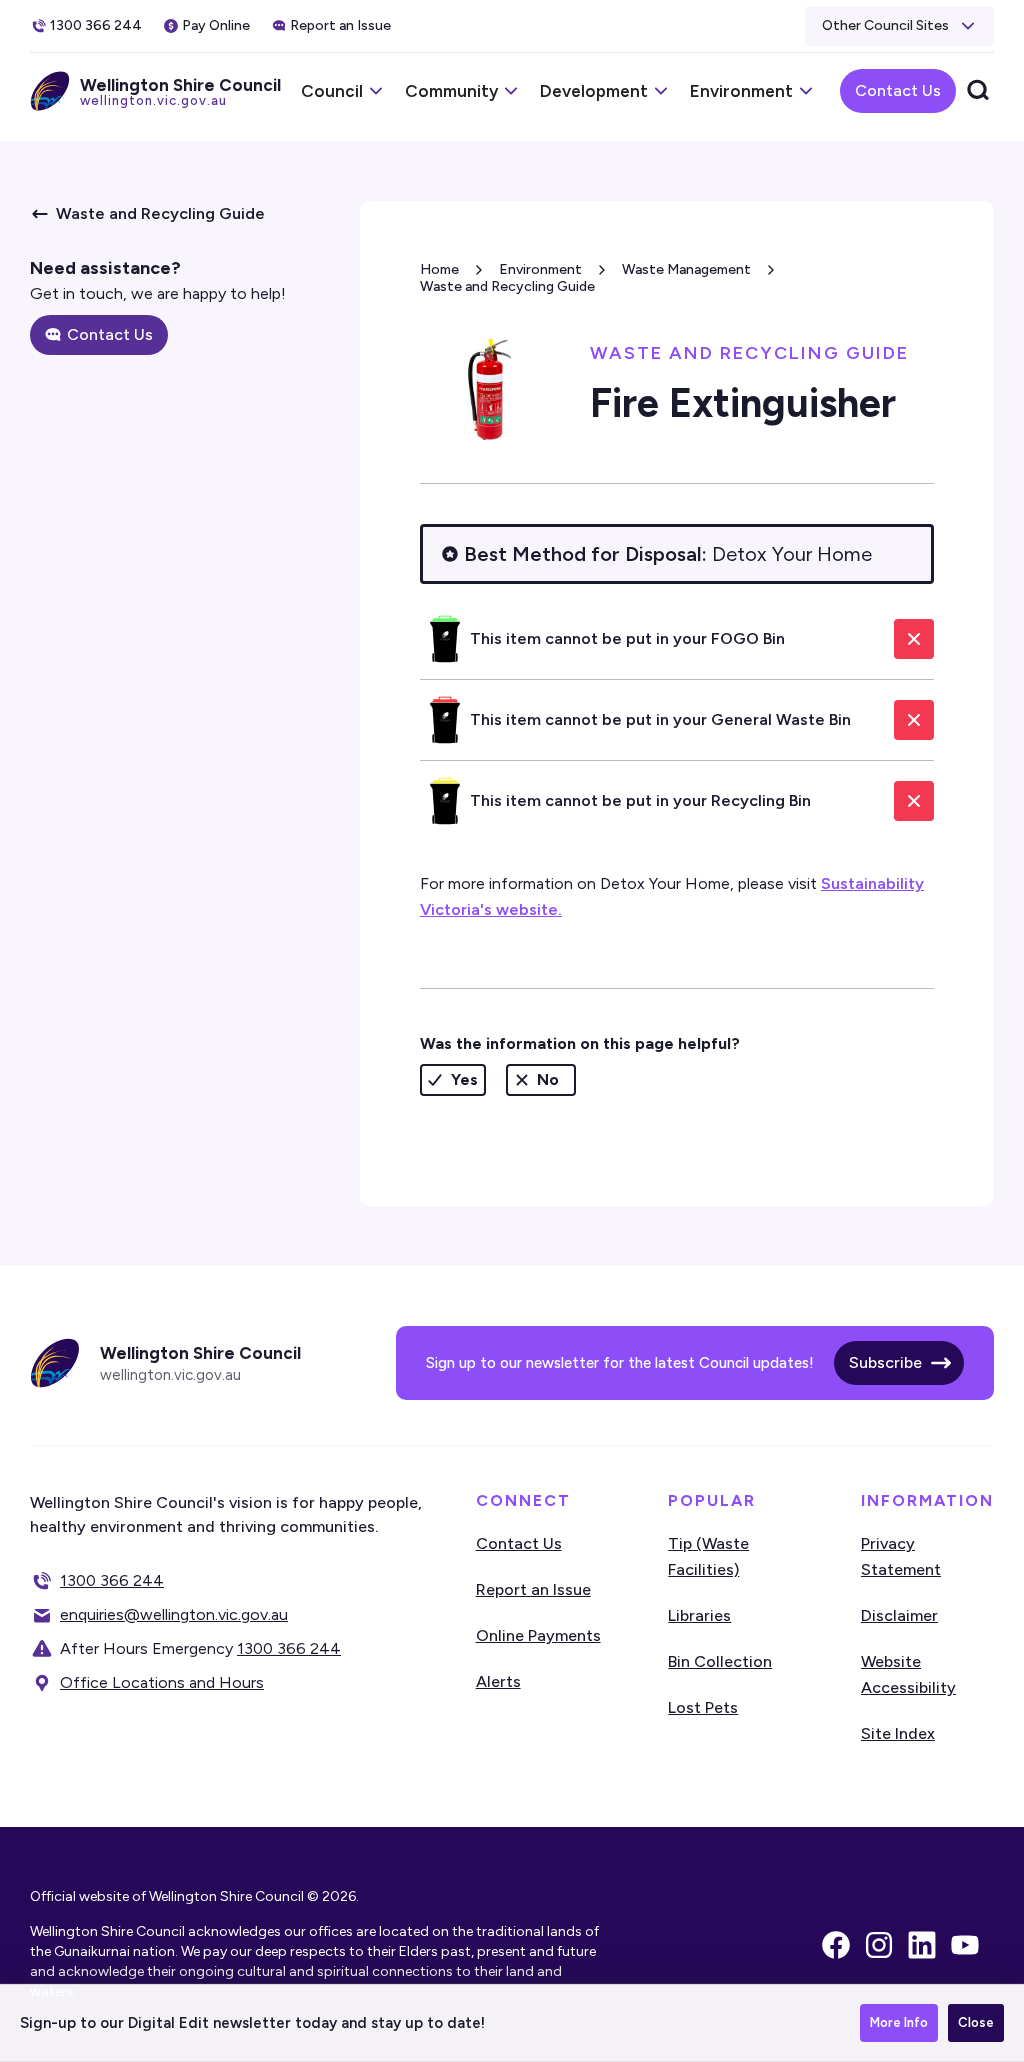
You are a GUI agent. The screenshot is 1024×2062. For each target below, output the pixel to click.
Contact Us (898, 90)
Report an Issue (533, 1589)
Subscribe (885, 1362)
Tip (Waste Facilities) (708, 1556)
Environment (540, 269)
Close (976, 2022)
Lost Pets (703, 1707)
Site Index (898, 1733)
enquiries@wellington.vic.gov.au (174, 1614)
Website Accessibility (908, 1674)
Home (439, 269)
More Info (899, 2022)
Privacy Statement (901, 1556)
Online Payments (538, 1635)
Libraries (699, 1615)
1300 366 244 (112, 1580)
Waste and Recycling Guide (507, 286)
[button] (899, 26)
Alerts (498, 1681)
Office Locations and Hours (162, 1682)
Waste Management (686, 269)
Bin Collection (720, 1661)
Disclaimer (899, 1615)
